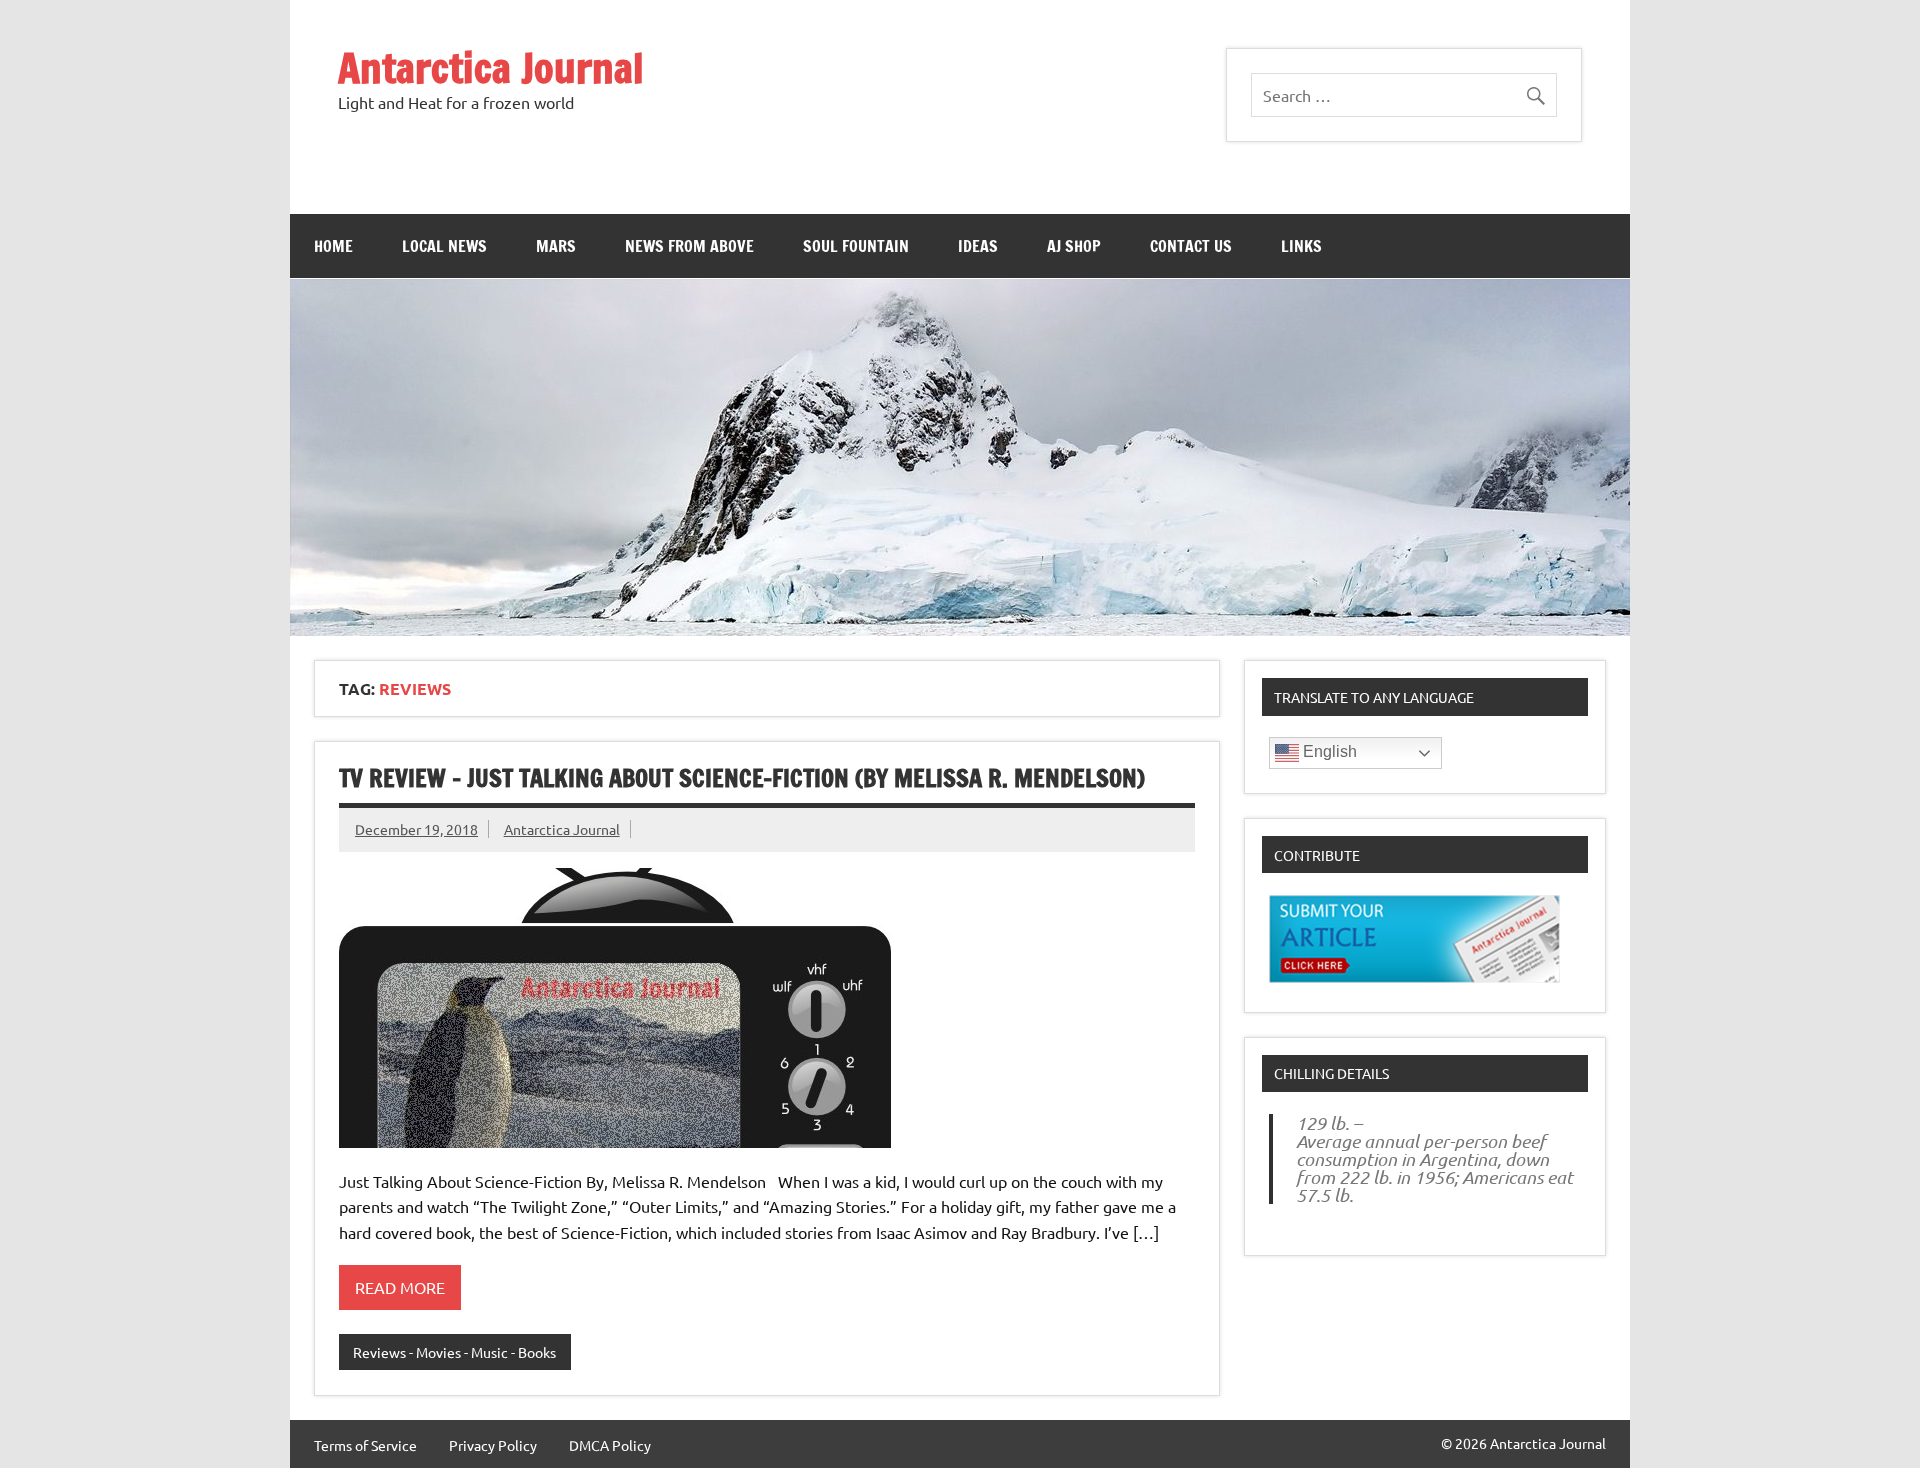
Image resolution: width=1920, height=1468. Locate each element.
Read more (400, 1287)
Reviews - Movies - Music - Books (454, 1352)
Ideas (978, 246)
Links (1301, 246)
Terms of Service (365, 1445)
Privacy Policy (493, 1445)
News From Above (689, 246)
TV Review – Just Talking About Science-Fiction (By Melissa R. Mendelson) (742, 778)
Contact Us (1191, 246)
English (1328, 751)
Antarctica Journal (491, 67)
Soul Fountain (856, 246)
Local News (444, 246)
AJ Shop (1074, 246)
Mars (556, 246)
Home (333, 246)
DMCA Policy (610, 1445)
